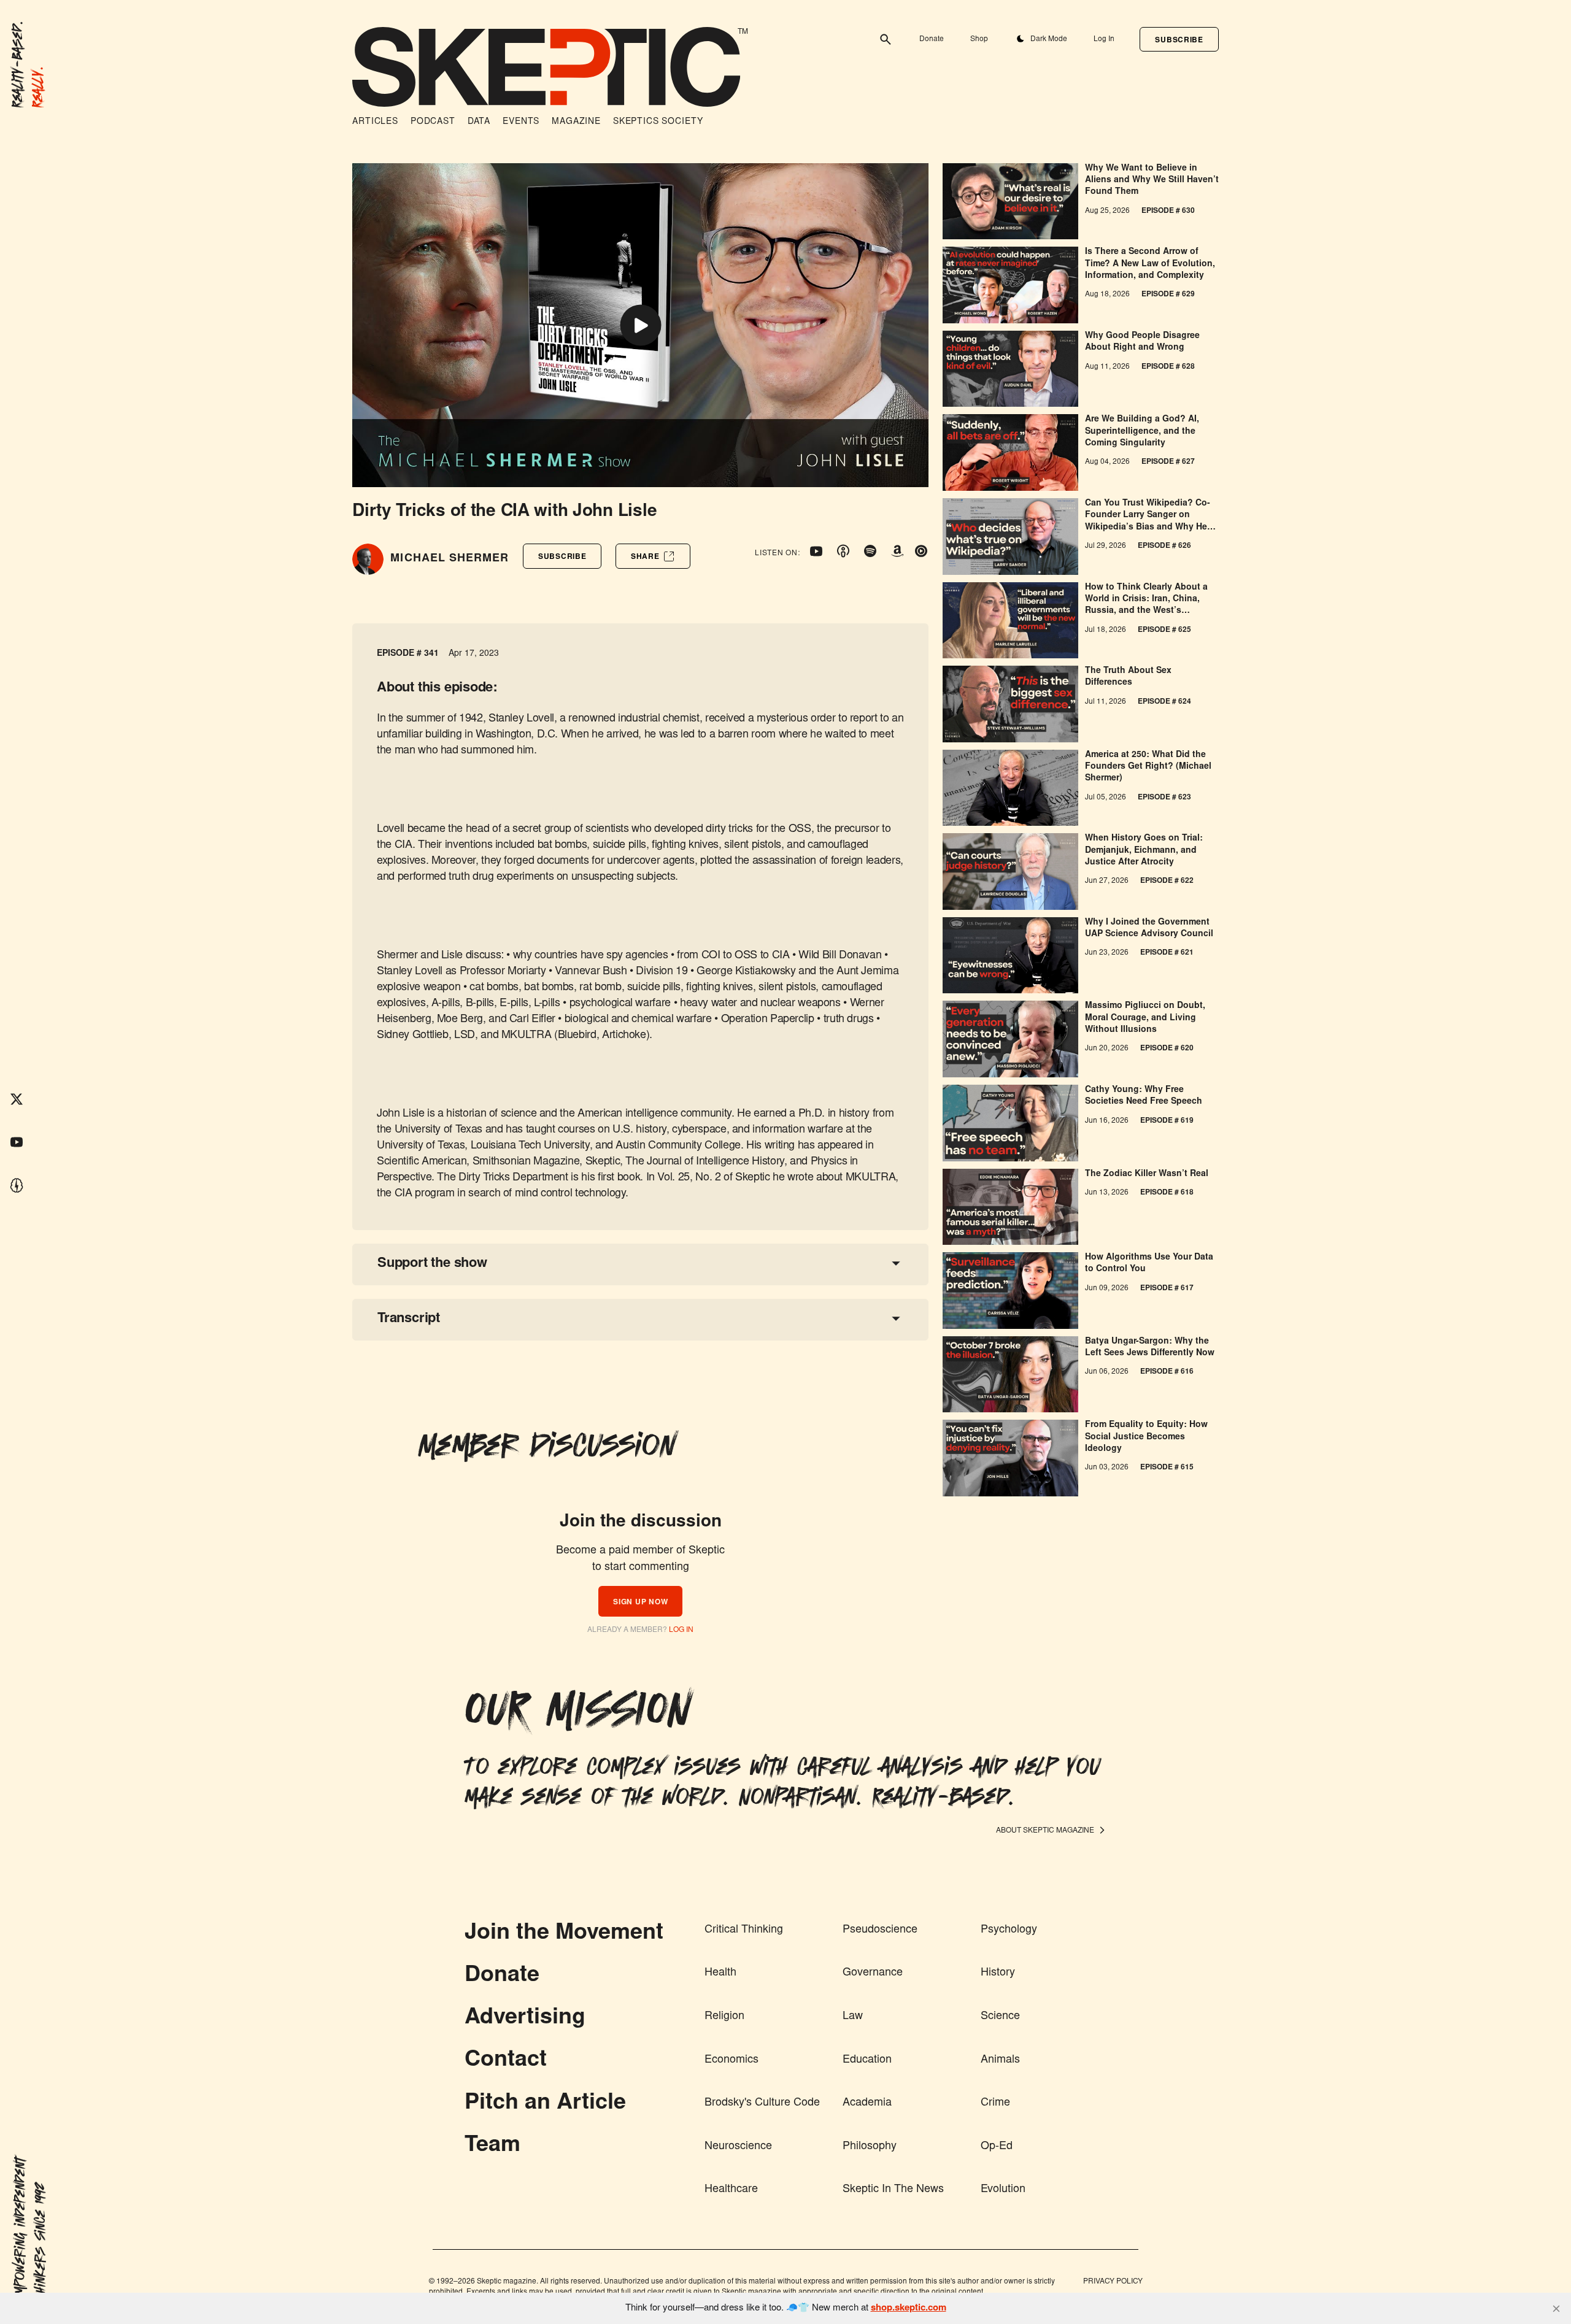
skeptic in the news (893, 2190)
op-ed (997, 2147)
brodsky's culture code (762, 2103)
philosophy (870, 2147)
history (998, 1973)
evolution (1003, 2190)
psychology (1009, 1930)
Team (492, 2146)
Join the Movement (564, 1934)
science (1000, 2017)
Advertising (525, 2018)
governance (873, 1973)
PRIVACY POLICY (1113, 2282)
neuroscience (738, 2147)
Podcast (433, 122)
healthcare (731, 2190)
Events (521, 122)
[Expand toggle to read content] (896, 1263)
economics (731, 2060)
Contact (506, 2061)
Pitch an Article (545, 2104)
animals (1000, 2060)
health (720, 1973)
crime (995, 2103)
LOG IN (681, 1630)
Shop (979, 39)
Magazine (576, 122)
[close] (1556, 2309)
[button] (1179, 39)
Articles (375, 122)
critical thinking (744, 1930)
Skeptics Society (658, 122)
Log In (1104, 39)
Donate (932, 39)
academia (867, 2103)
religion (724, 2017)
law (853, 2017)
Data (479, 122)
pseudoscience (880, 1930)
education (867, 2060)
